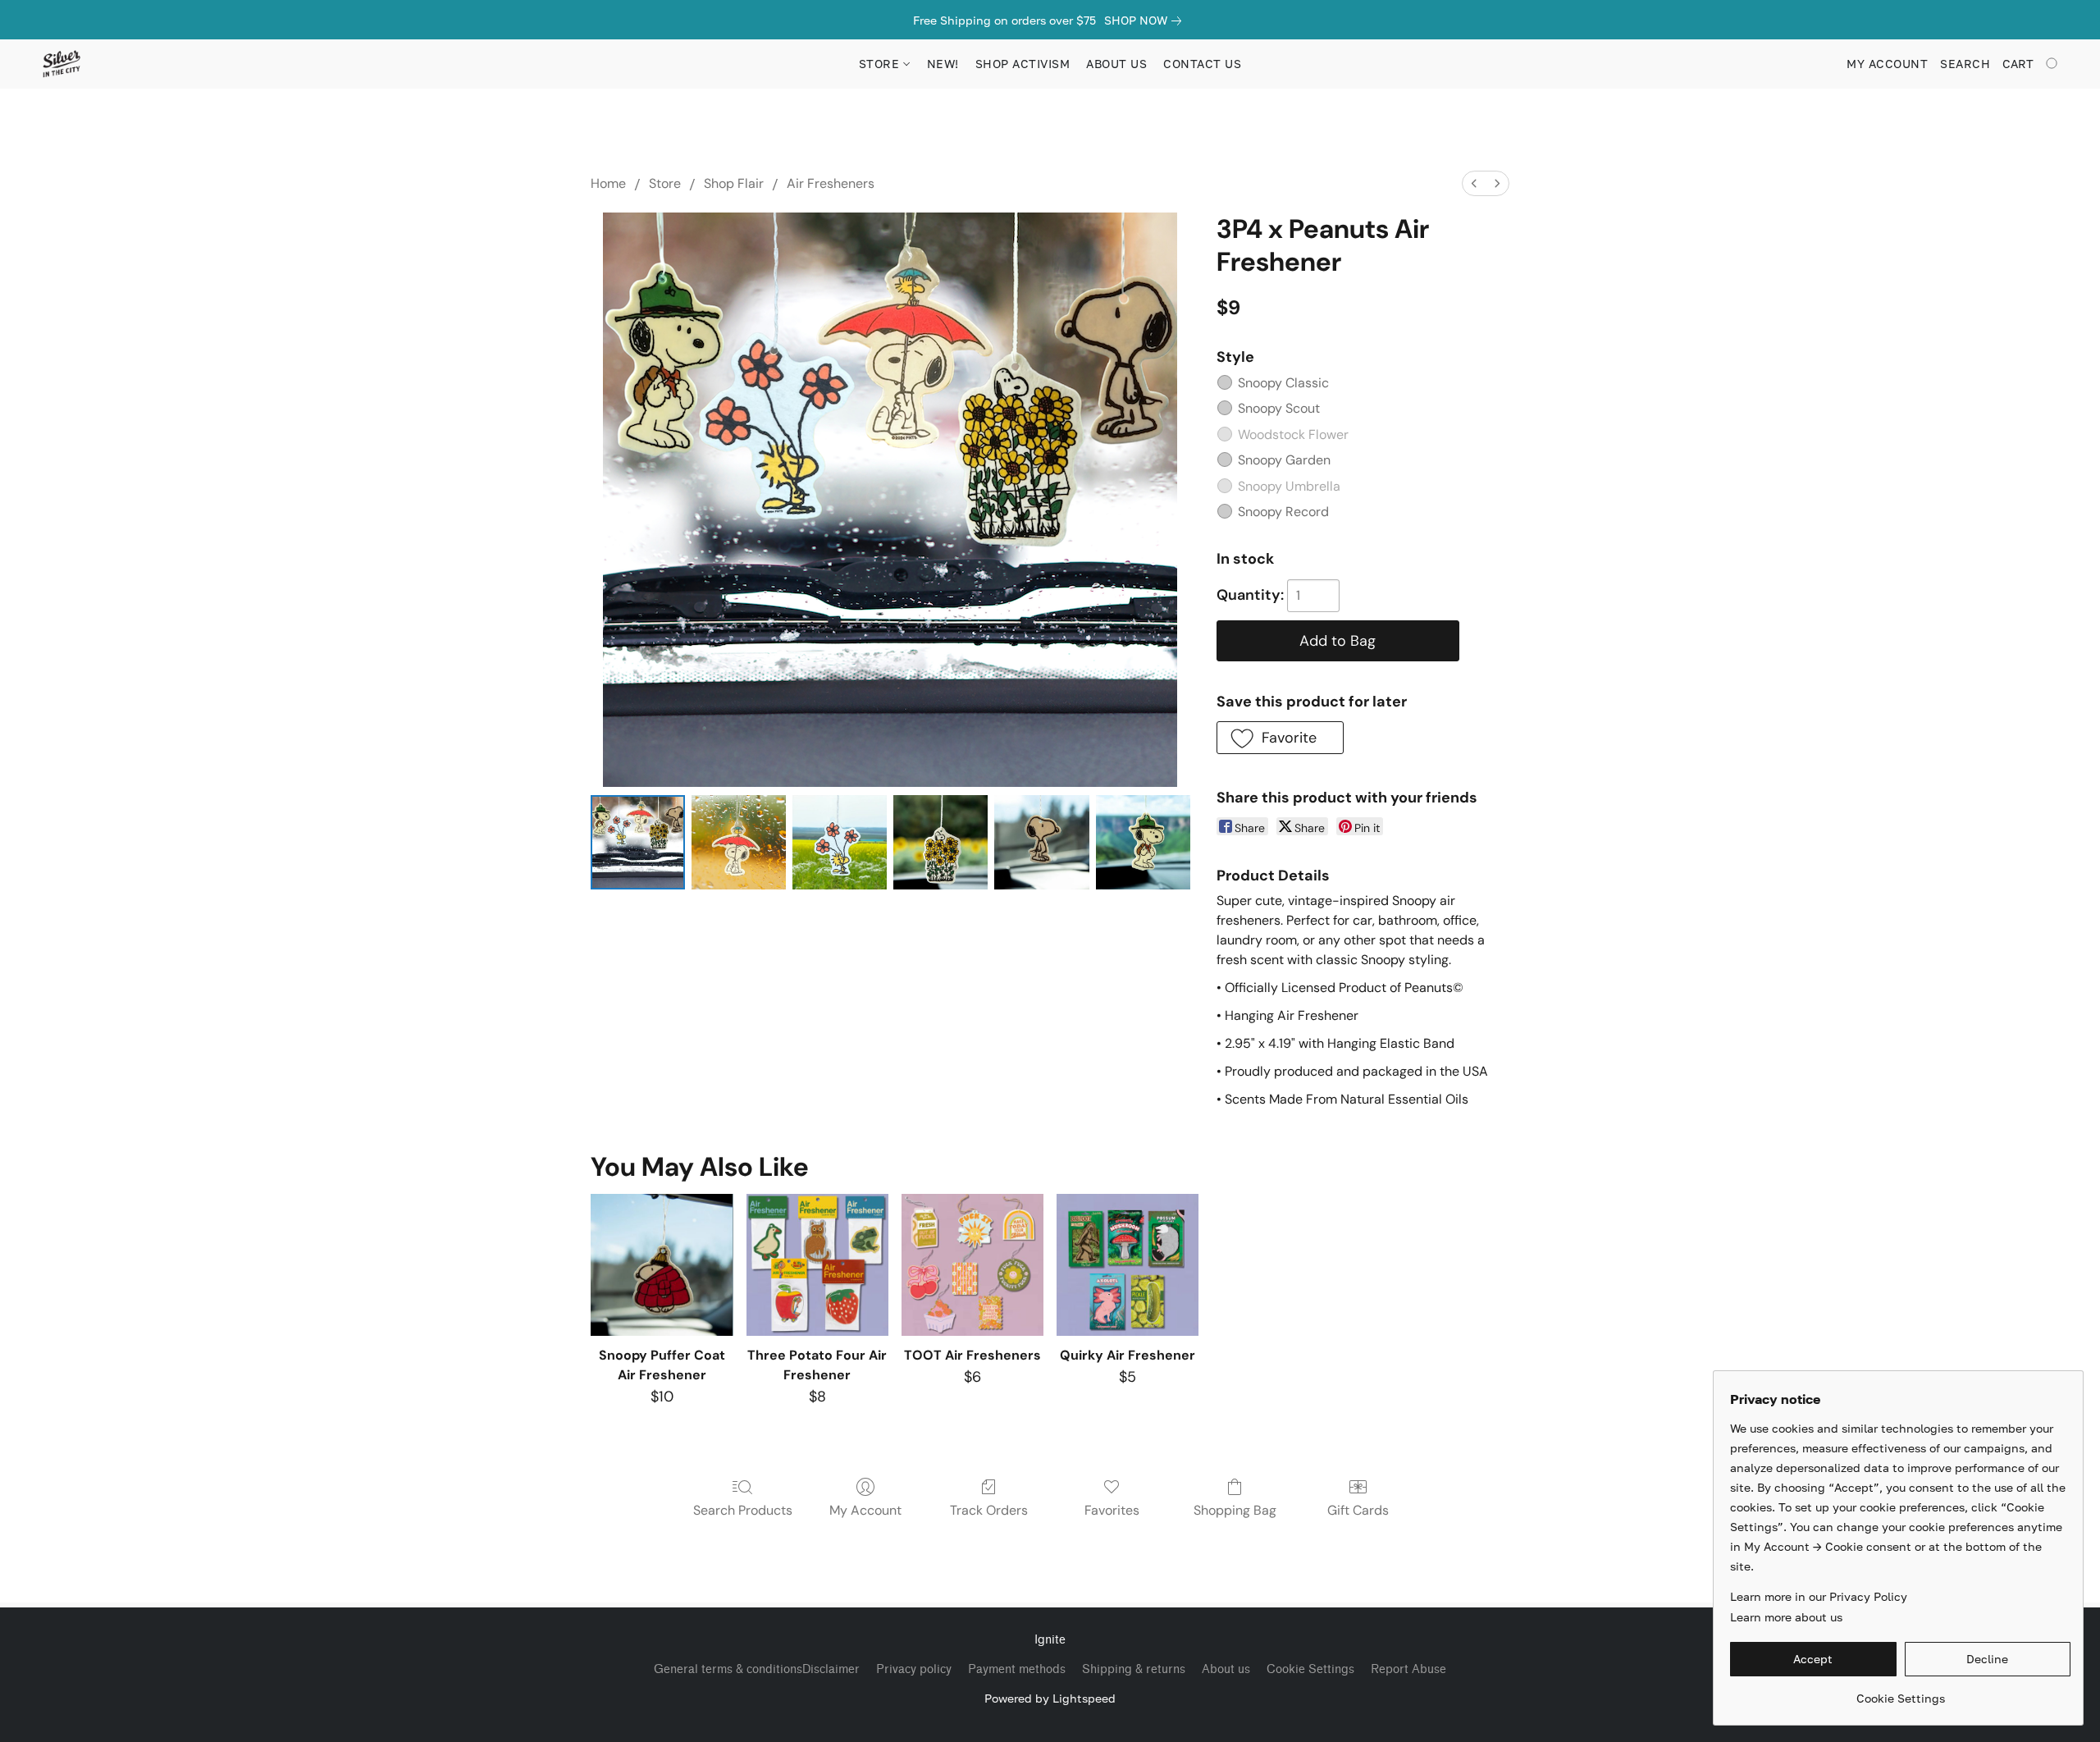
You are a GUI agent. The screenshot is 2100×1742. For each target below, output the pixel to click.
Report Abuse (1408, 1669)
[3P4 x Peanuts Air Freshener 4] (1041, 842)
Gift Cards (1358, 1510)
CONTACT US (1202, 64)
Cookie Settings (1310, 1669)
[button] (61, 64)
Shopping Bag (1235, 1510)
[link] (1146, 21)
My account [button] (1887, 64)
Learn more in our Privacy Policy (1819, 1596)
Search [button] (1965, 64)
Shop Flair (734, 183)
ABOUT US (1116, 64)
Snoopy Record (1283, 512)
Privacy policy (914, 1669)
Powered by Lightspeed (1050, 1698)
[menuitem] (1474, 183)
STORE (881, 64)
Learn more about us (1786, 1617)
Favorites (1112, 1510)
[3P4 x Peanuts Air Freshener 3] (940, 842)
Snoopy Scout (1279, 408)
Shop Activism (1023, 64)
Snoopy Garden (1284, 460)
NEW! (943, 64)
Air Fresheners (831, 183)
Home (608, 183)
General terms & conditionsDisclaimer (757, 1669)
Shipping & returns (1134, 1669)
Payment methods (1017, 1669)
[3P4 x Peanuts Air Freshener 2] (840, 842)
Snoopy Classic (1283, 383)
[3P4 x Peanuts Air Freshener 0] (638, 842)
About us (1226, 1669)
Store (665, 183)
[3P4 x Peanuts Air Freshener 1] (739, 842)
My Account (865, 1510)
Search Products (743, 1510)
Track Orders (989, 1510)
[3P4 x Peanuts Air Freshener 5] (1143, 842)
